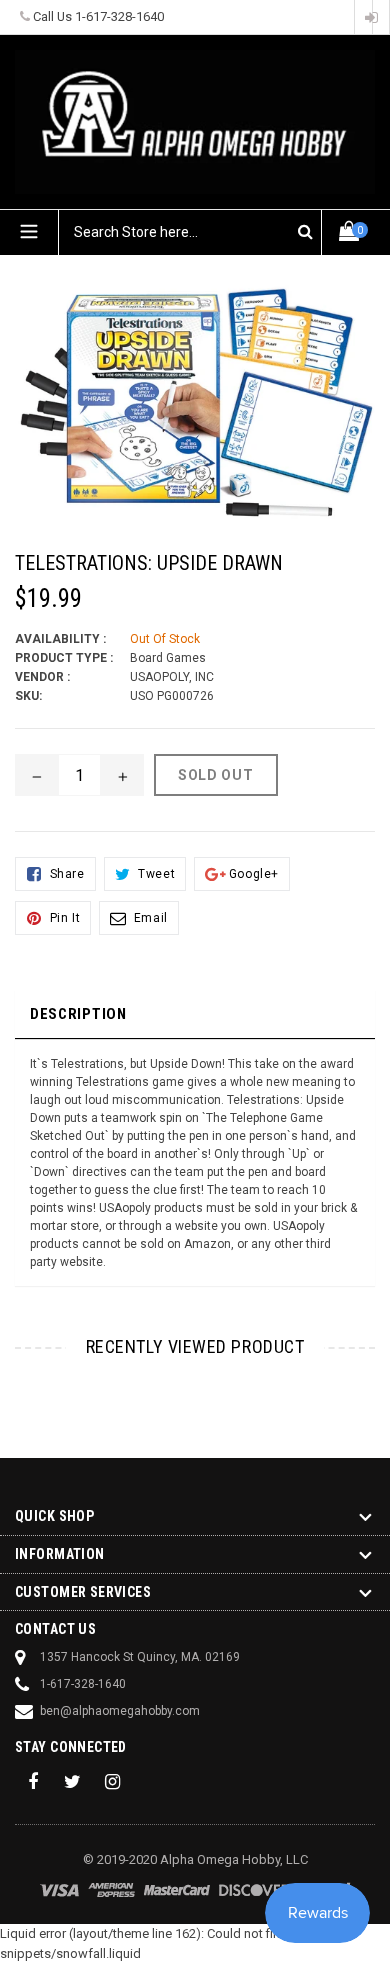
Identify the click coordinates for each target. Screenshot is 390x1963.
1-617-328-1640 (119, 16)
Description (78, 1014)
